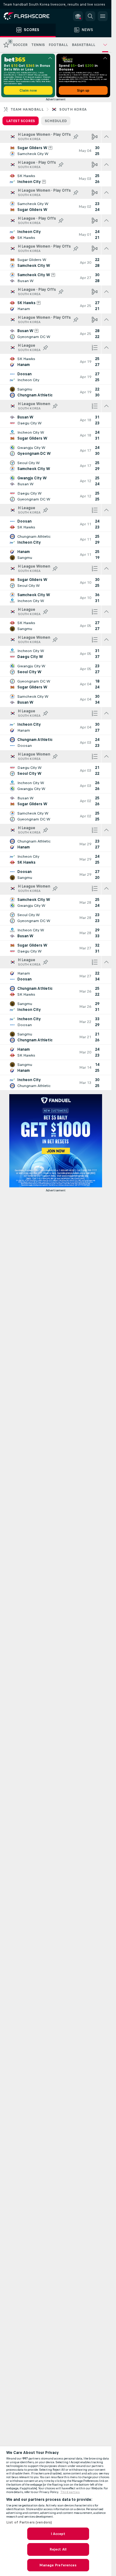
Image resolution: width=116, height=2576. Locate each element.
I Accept (58, 2534)
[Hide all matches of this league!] (106, 137)
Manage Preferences (58, 2565)
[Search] (90, 16)
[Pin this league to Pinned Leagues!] (76, 137)
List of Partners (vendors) (29, 2522)
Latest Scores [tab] (21, 121)
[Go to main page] (31, 16)
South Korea (73, 109)
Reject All (58, 2549)
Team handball (27, 109)
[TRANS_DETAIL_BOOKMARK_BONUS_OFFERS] (78, 16)
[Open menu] (103, 16)
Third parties (70, 2492)
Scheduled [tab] (56, 121)
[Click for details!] (56, 151)
